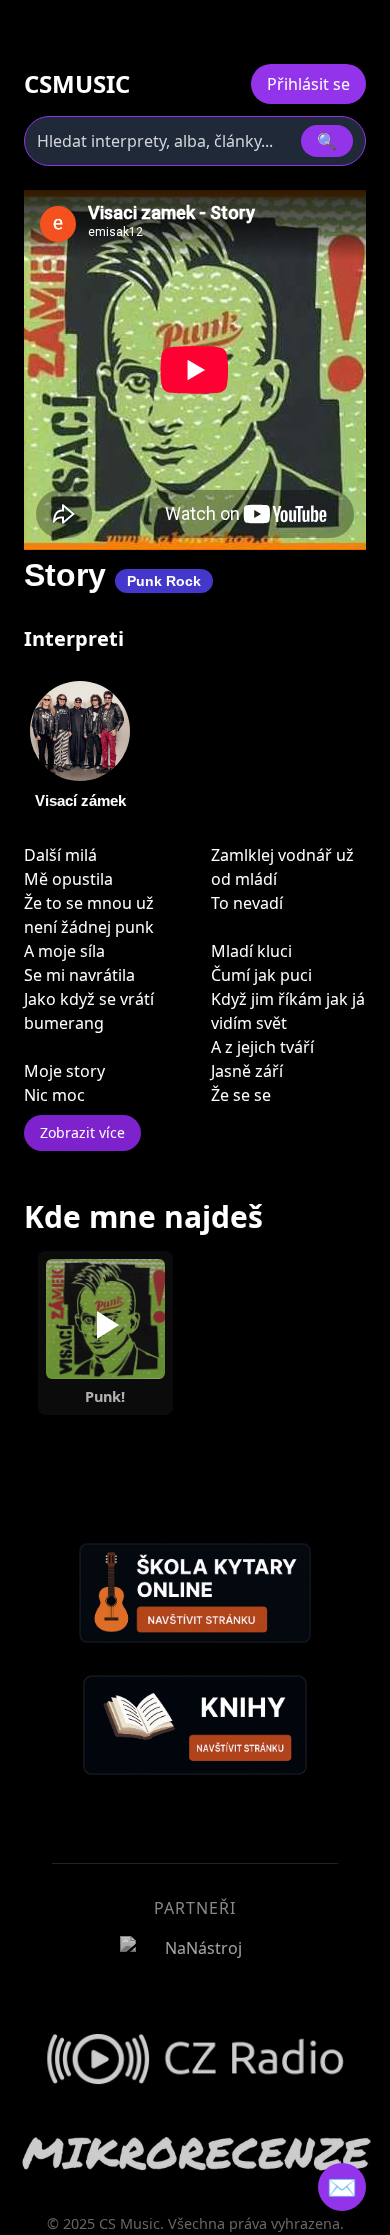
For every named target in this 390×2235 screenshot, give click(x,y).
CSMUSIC (77, 84)
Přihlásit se (308, 84)
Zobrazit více (82, 1132)
